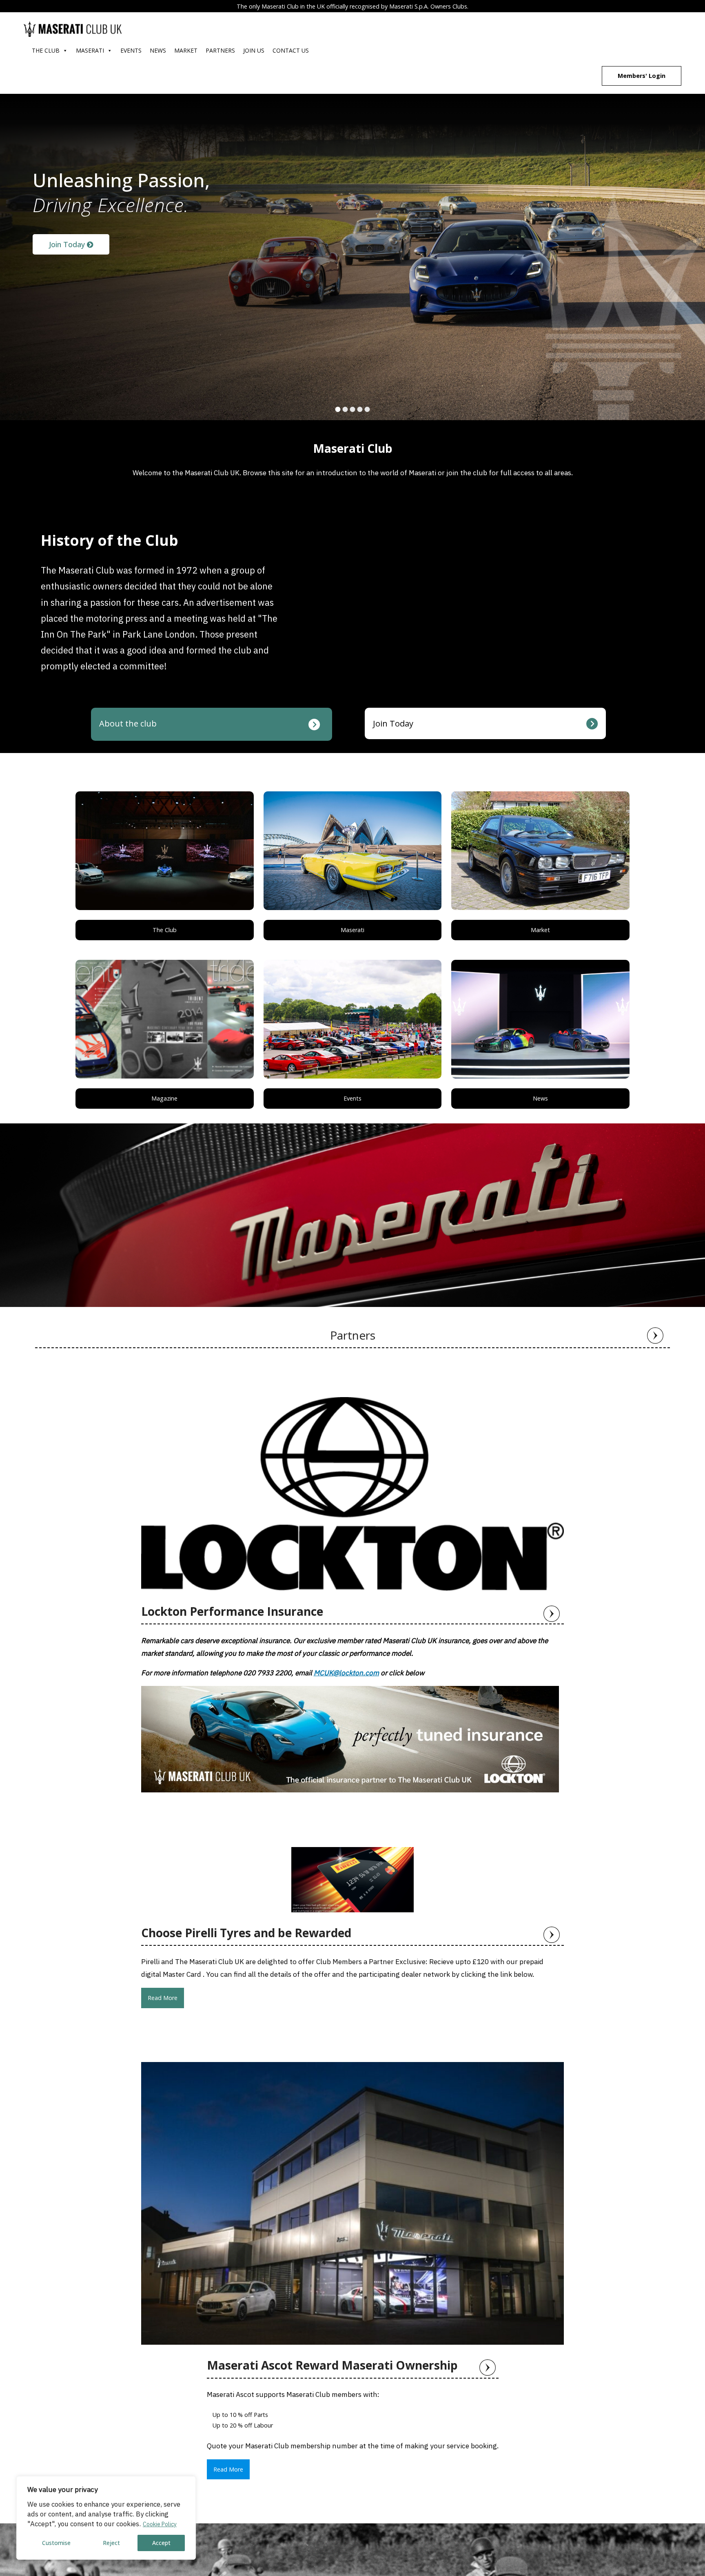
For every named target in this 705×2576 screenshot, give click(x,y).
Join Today (68, 244)
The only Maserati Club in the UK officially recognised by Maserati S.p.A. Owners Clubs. (352, 6)
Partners (220, 50)
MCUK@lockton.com (346, 1673)
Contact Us (291, 50)
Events (131, 50)
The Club (46, 50)
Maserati (90, 50)
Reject (111, 2543)
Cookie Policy (160, 2524)
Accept (161, 2543)
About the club (128, 723)
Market (186, 50)
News (158, 50)
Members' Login (642, 76)
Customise (56, 2543)
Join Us (254, 50)
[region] (106, 2518)
